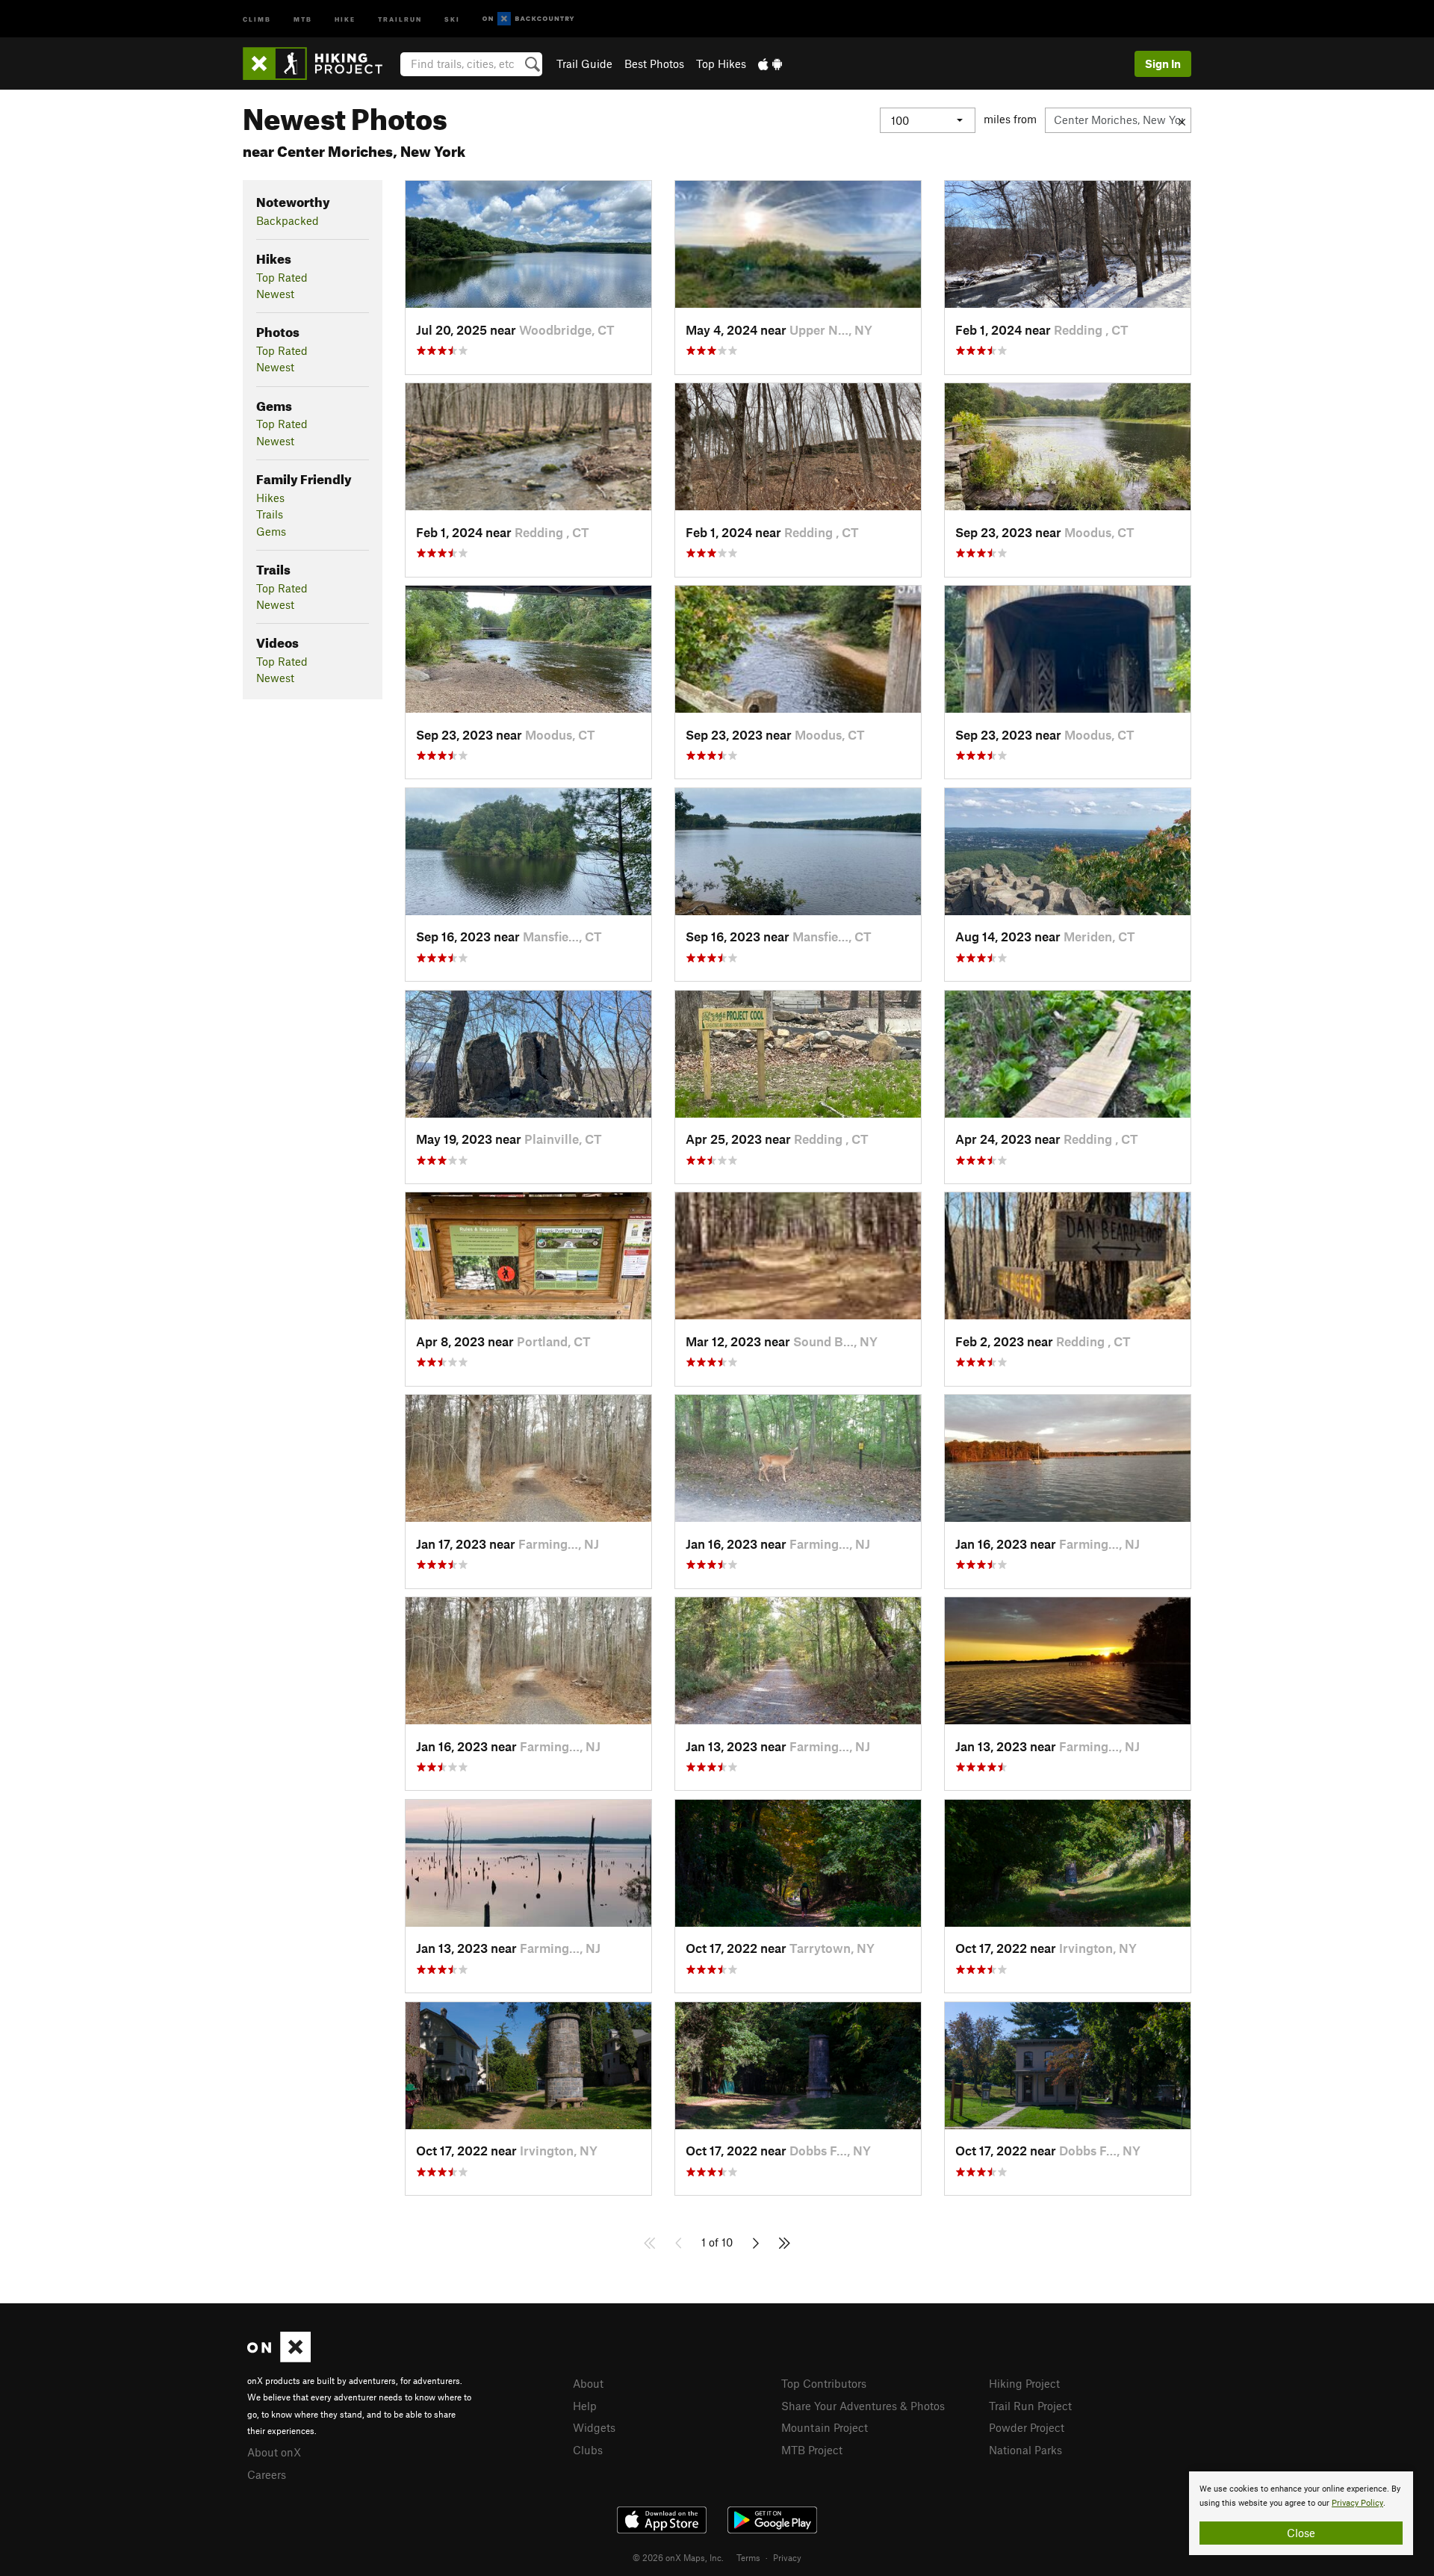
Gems (271, 531)
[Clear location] (1182, 120)
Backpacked (288, 220)
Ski (452, 18)
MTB (303, 18)
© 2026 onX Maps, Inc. (678, 2557)
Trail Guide (584, 64)
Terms (748, 2557)
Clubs (588, 2450)
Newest (275, 294)
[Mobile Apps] (770, 64)
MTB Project (812, 2450)
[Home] (320, 64)
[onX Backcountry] (528, 19)
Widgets (594, 2427)
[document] (1301, 2513)
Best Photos (654, 64)
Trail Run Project (1030, 2406)
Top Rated (282, 277)
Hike (345, 18)
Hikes (270, 498)
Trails (270, 514)
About (588, 2383)
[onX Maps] (279, 2358)
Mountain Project (825, 2427)
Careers (267, 2474)
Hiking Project (1024, 2383)
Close (1301, 2533)
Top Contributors (824, 2383)
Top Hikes (721, 64)
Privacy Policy (1357, 2503)
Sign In (1163, 64)
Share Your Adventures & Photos (863, 2406)
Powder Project (1027, 2427)
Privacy (787, 2557)
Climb (257, 18)
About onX (274, 2452)
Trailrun (400, 18)
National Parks (1025, 2450)
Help (585, 2406)
